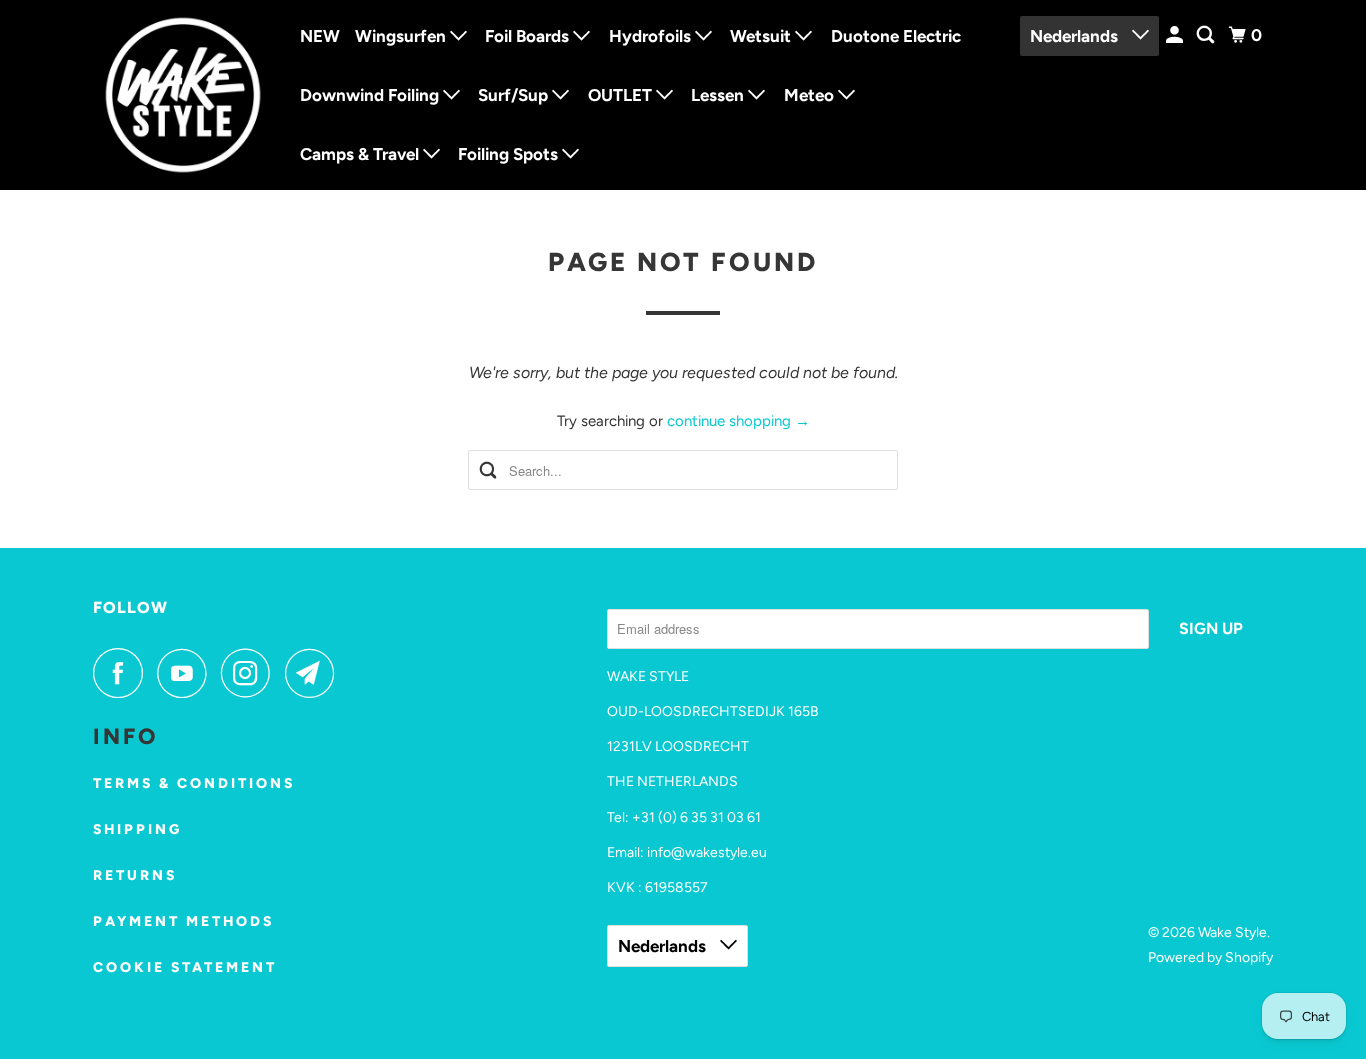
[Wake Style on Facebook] (123, 673)
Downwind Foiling (371, 95)
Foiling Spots (510, 154)
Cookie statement (185, 967)
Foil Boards (529, 36)
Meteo (811, 95)
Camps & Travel (361, 154)
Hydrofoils (652, 36)
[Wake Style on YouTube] (187, 673)
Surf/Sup (515, 95)
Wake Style (1232, 932)
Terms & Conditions (194, 783)
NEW (320, 36)
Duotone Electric (896, 36)
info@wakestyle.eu (707, 852)
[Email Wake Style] (315, 673)
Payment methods (183, 921)
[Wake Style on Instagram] (251, 673)
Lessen (719, 95)
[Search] (1207, 35)
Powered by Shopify (1210, 957)
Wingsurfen (402, 36)
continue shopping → (738, 421)
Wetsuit (762, 36)
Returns (135, 875)
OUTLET (622, 95)
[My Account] (1176, 35)
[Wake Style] (183, 95)
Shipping (137, 829)
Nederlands (1076, 36)
